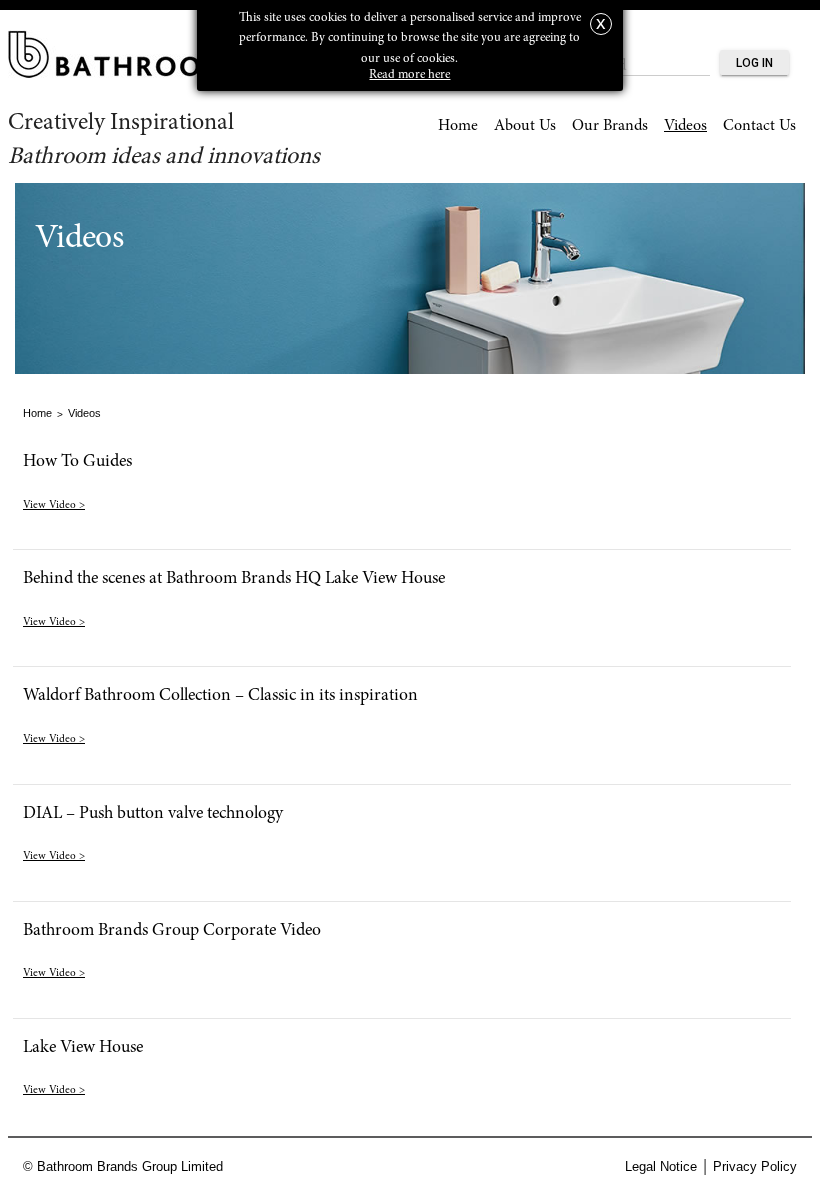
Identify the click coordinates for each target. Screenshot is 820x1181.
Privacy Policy (755, 1166)
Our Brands (610, 126)
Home (458, 126)
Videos (685, 126)
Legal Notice (661, 1166)
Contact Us (759, 126)
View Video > (54, 505)
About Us (525, 126)
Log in (754, 63)
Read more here (409, 75)
